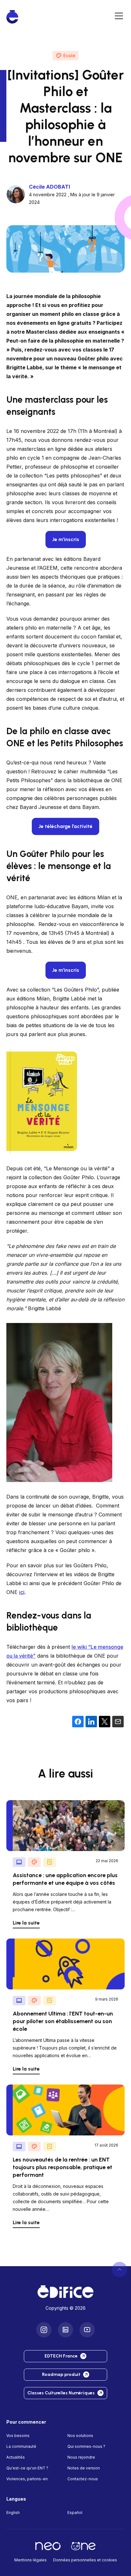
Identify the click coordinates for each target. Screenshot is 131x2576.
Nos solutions (80, 2435)
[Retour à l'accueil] (65, 2292)
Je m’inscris (66, 970)
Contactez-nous (83, 2479)
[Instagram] (44, 2329)
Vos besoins (18, 2435)
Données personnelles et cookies (85, 2560)
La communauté (21, 2446)
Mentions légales (31, 2560)
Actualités (16, 2457)
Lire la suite (26, 1923)
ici (22, 1592)
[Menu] (119, 17)
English (13, 2512)
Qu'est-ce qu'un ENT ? (27, 2468)
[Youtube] (87, 2329)
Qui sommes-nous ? (86, 2446)
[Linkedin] (65, 2329)
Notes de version (84, 2468)
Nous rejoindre (81, 2457)
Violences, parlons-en (27, 2479)
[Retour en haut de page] (120, 2269)
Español (75, 2512)
